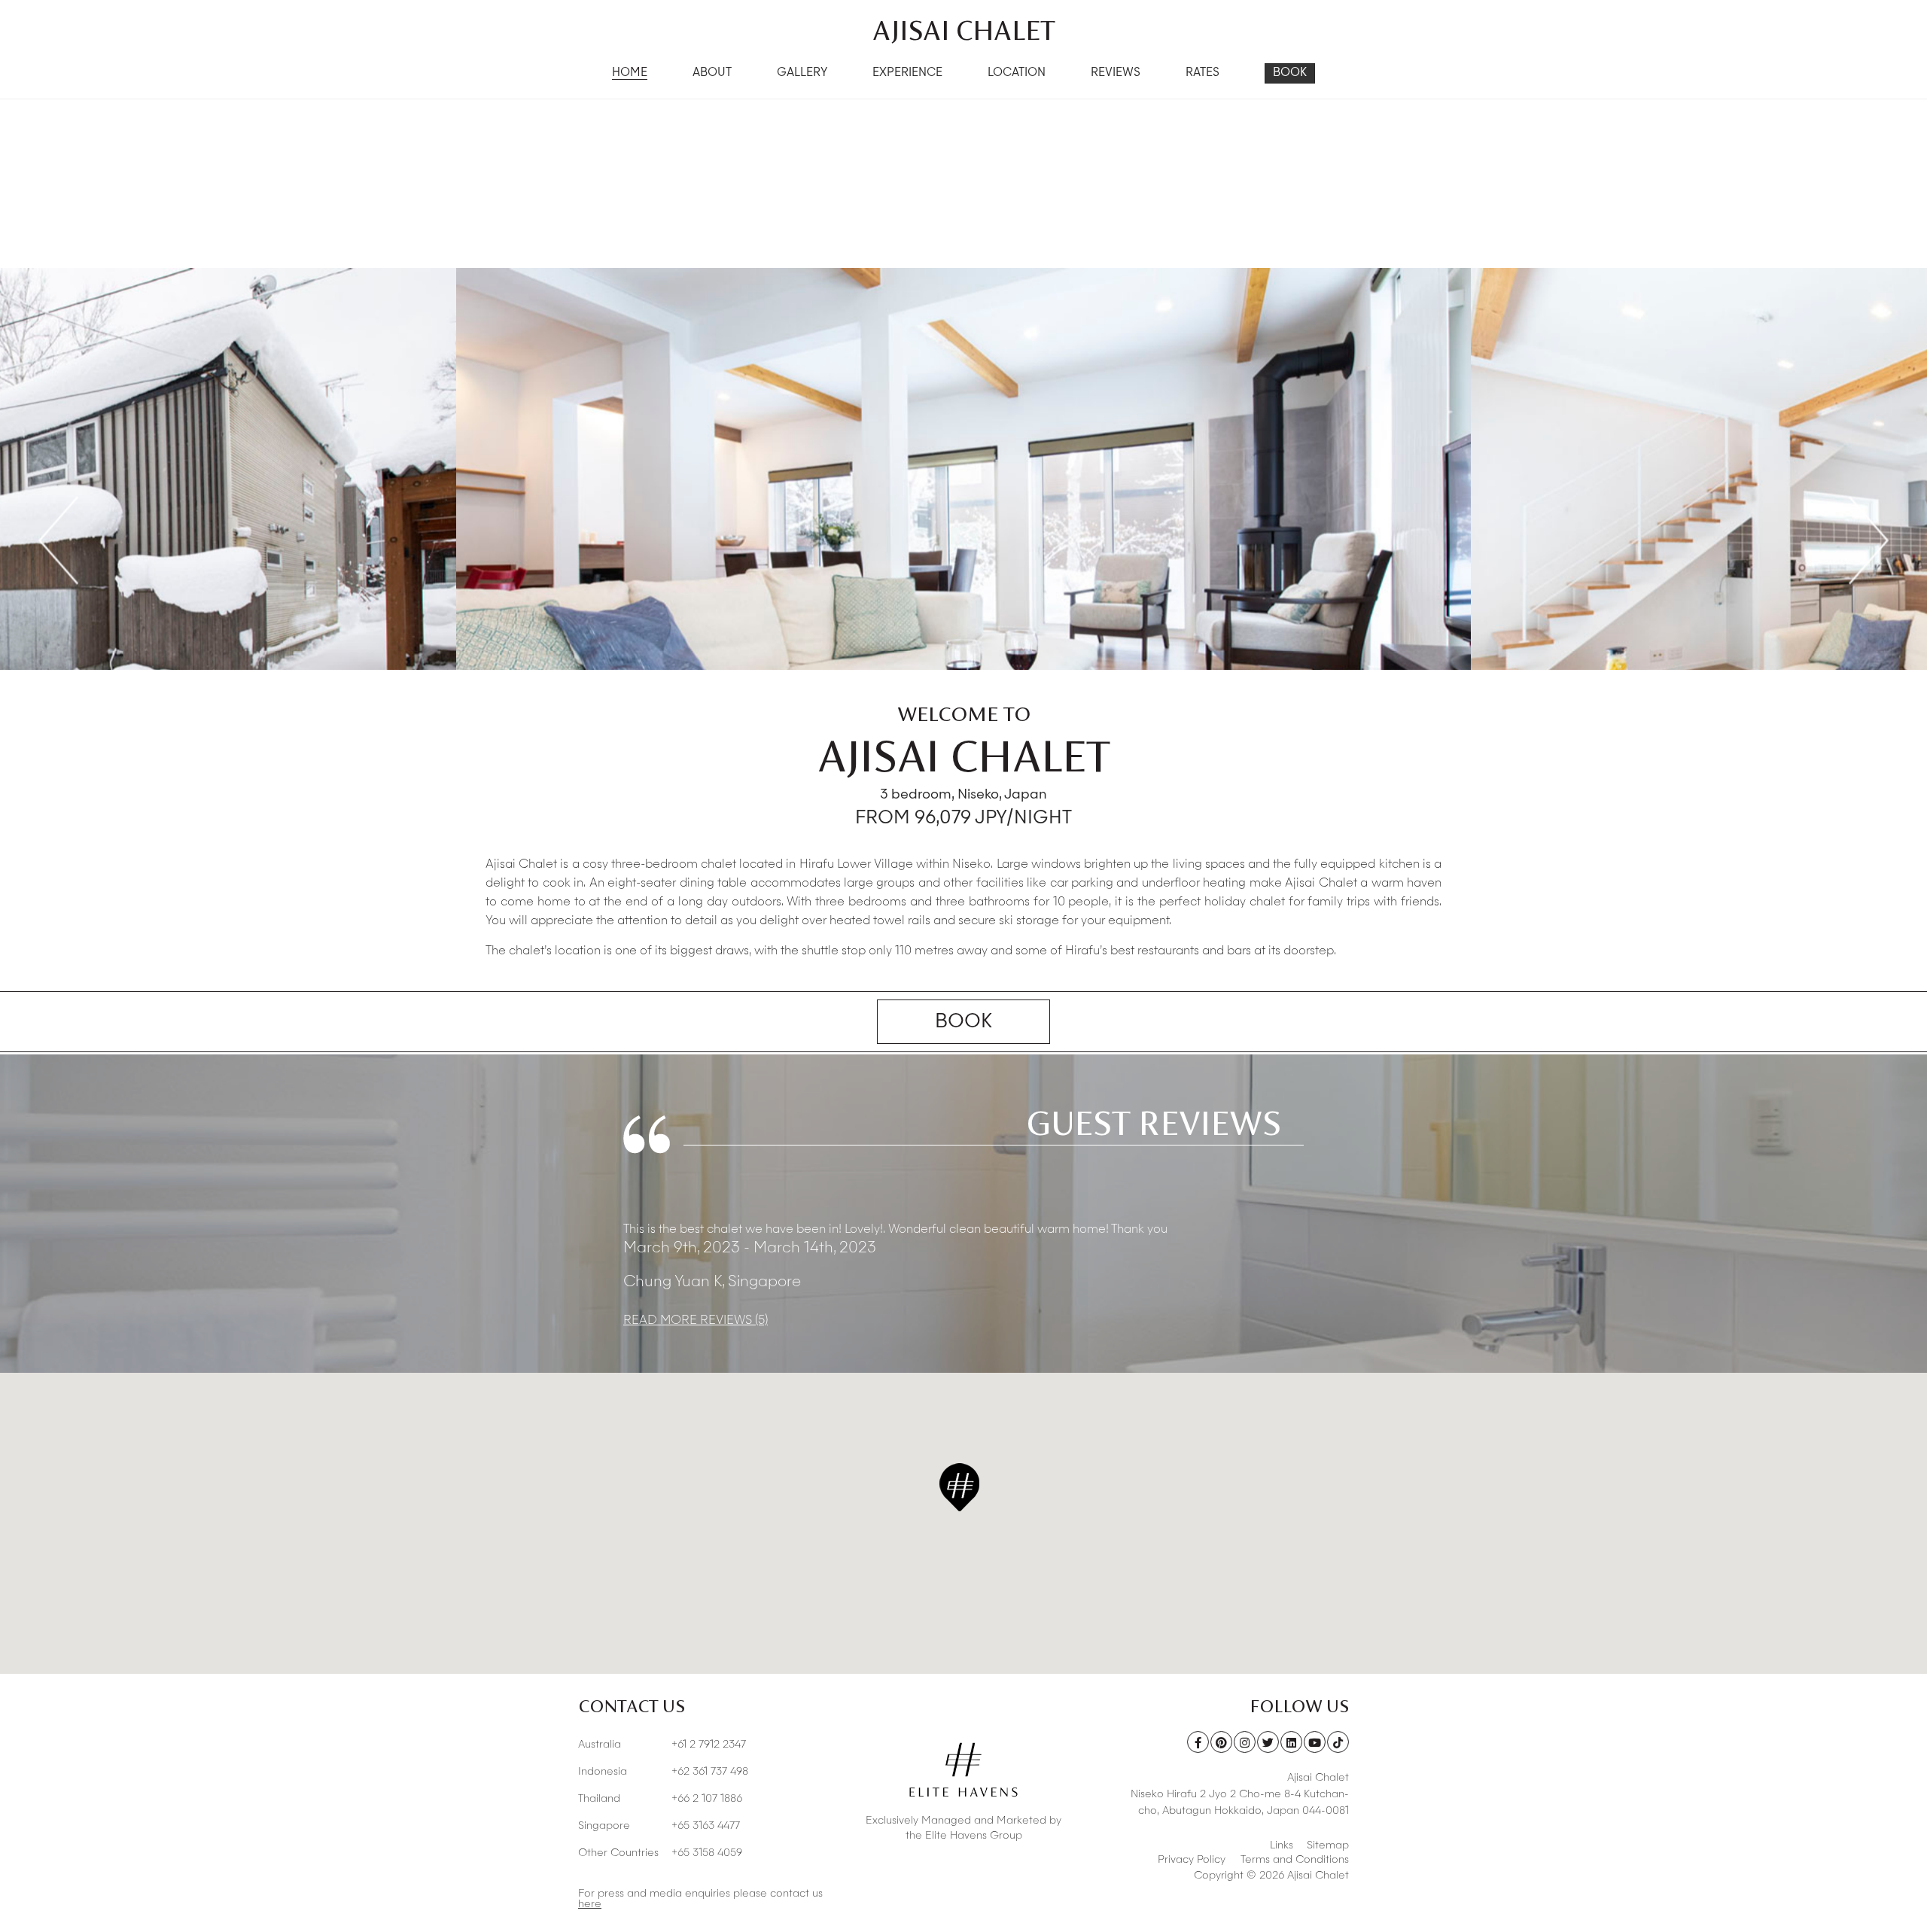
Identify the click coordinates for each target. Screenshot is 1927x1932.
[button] (959, 1487)
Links (1282, 1845)
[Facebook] (1198, 1742)
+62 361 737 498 (663, 1772)
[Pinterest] (1221, 1742)
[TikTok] (1338, 1742)
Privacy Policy (1192, 1860)
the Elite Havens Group (964, 1836)
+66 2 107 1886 (660, 1799)
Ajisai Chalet (964, 30)
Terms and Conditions (1295, 1860)
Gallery (802, 73)
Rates (1202, 73)
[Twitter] (1268, 1742)
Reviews (1116, 73)
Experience (907, 73)
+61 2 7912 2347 (662, 1745)
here (590, 1904)
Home (630, 73)
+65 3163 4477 (659, 1826)
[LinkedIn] (1291, 1742)
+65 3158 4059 (660, 1853)
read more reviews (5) (696, 1321)
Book (1290, 73)
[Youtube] (1315, 1742)
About (712, 73)
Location (1017, 73)
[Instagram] (1245, 1742)
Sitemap (1328, 1845)
